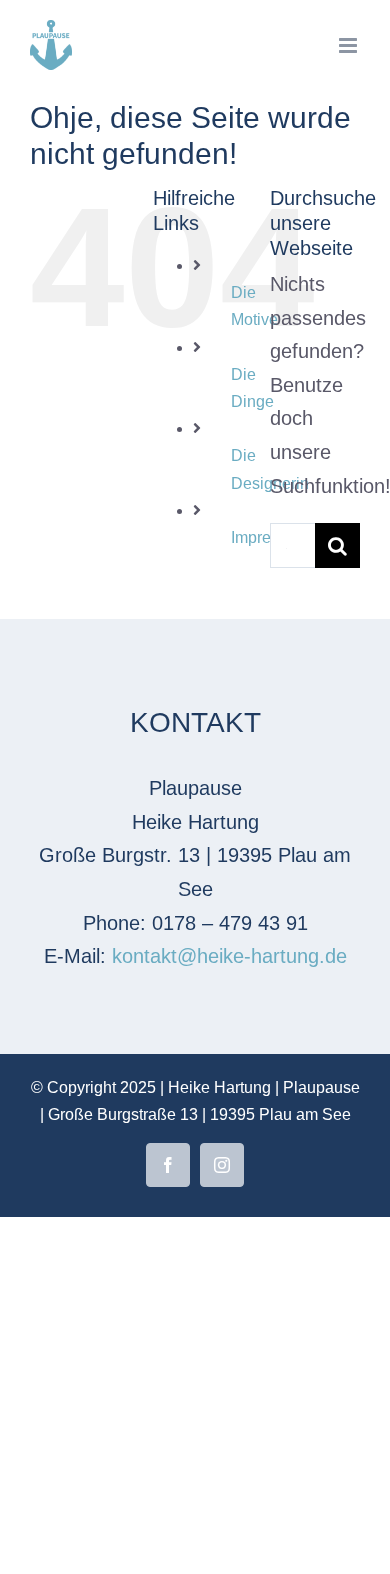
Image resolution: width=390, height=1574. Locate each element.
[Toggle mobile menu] (349, 45)
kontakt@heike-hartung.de (229, 956)
